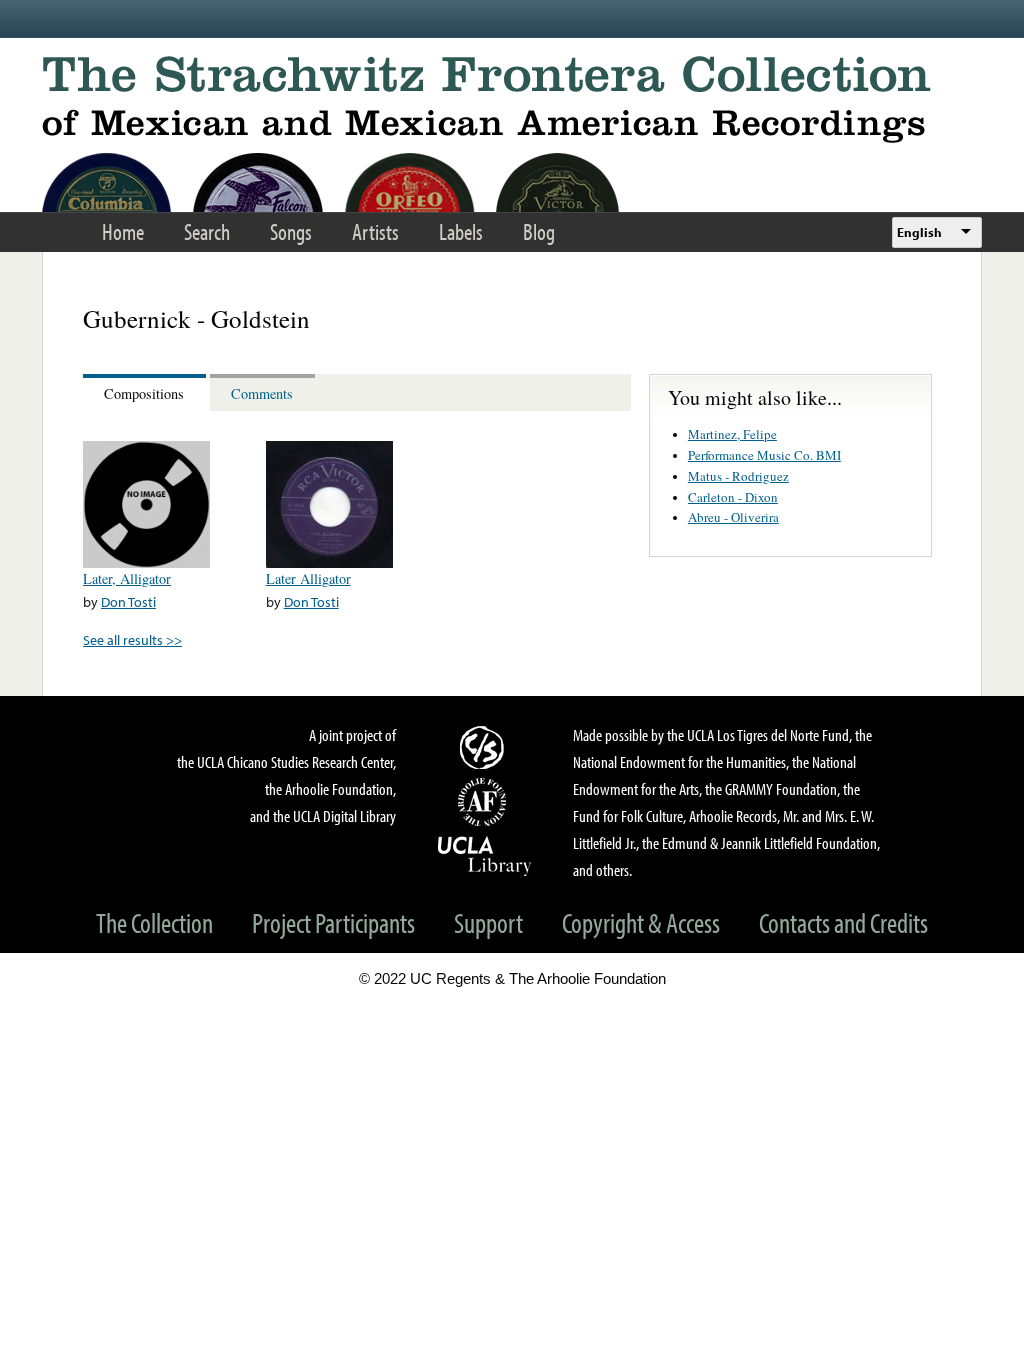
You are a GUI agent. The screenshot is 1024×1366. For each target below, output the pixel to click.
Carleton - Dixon (733, 497)
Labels (461, 231)
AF (485, 802)
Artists (375, 231)
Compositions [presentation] (144, 393)
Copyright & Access (641, 922)
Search (207, 231)
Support (488, 922)
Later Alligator (308, 578)
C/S (485, 747)
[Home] (512, 99)
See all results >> (132, 639)
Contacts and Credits (843, 922)
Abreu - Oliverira (733, 517)
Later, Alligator (127, 578)
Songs (291, 231)
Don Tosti (128, 601)
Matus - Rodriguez (738, 476)
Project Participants (333, 922)
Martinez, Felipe (732, 434)
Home (123, 231)
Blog (539, 231)
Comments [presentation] (262, 393)
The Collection (154, 922)
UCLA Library (485, 855)
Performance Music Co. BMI (764, 455)
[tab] (146, 392)
